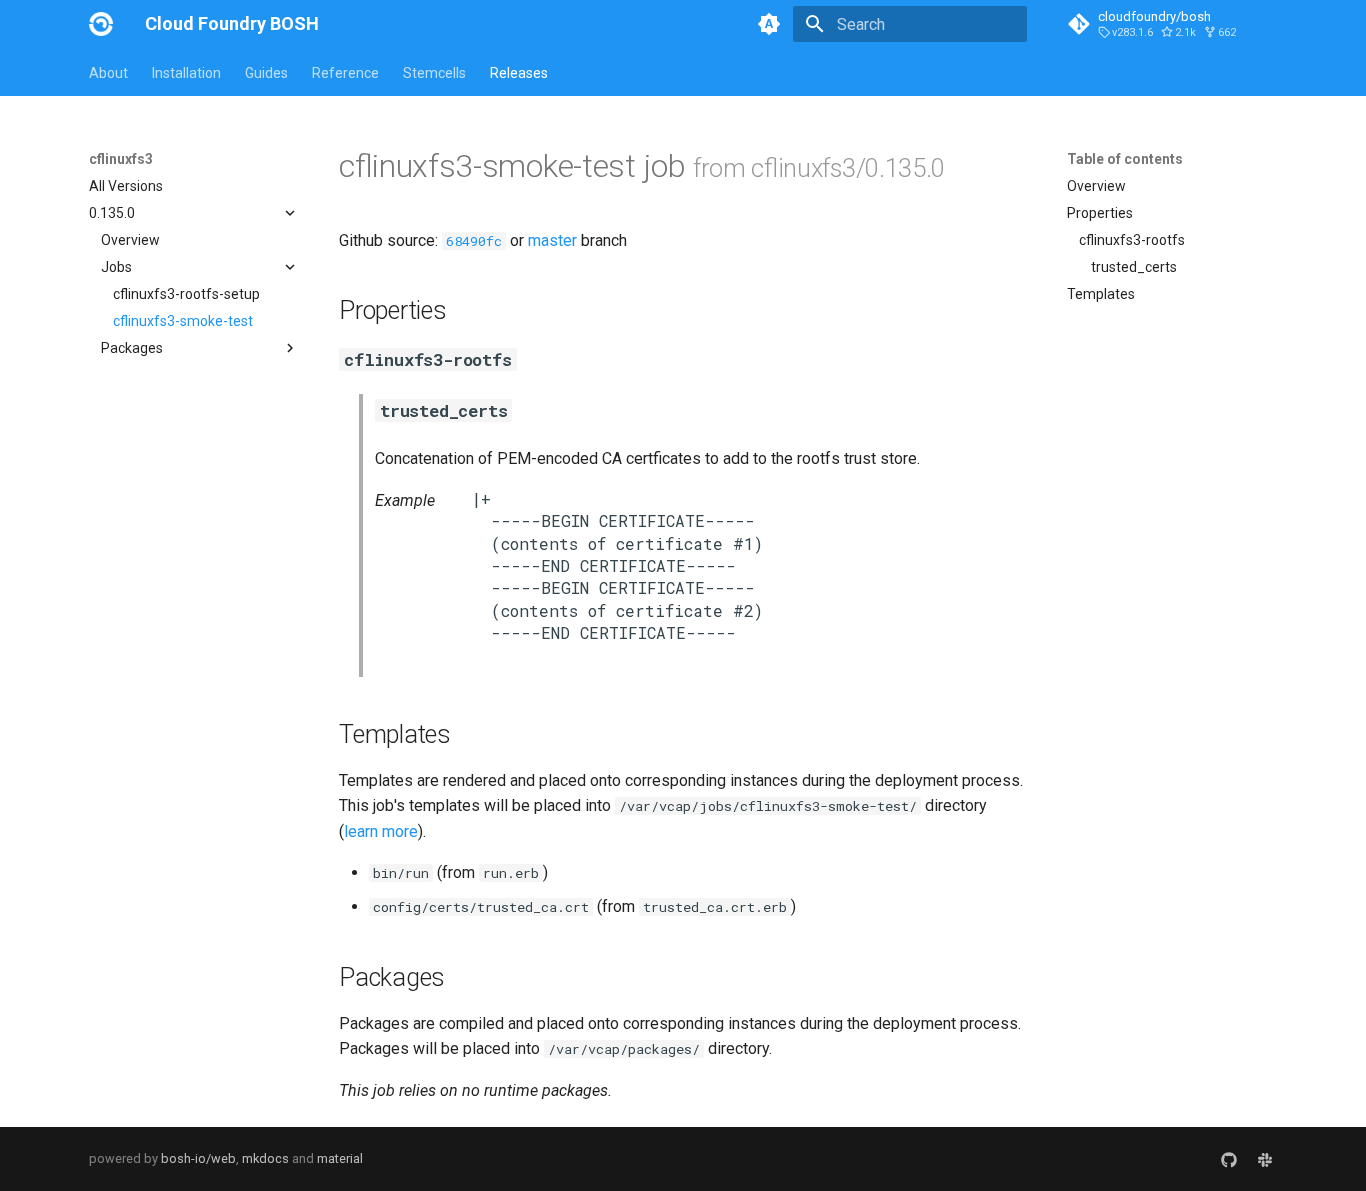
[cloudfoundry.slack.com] (1265, 1159)
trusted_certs (1134, 267)
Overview (130, 240)
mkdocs (265, 1158)
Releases (519, 73)
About (108, 73)
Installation (186, 73)
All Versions (126, 186)
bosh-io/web (198, 1158)
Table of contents (1125, 159)
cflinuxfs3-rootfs (1132, 240)
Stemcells (434, 73)
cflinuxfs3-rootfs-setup (186, 294)
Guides (266, 73)
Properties (1100, 213)
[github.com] (1229, 1159)
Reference (345, 73)
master (552, 240)
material (340, 1158)
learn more (381, 831)
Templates (1101, 294)
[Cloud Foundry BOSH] (101, 24)
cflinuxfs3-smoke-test (183, 321)
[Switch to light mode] (769, 24)
